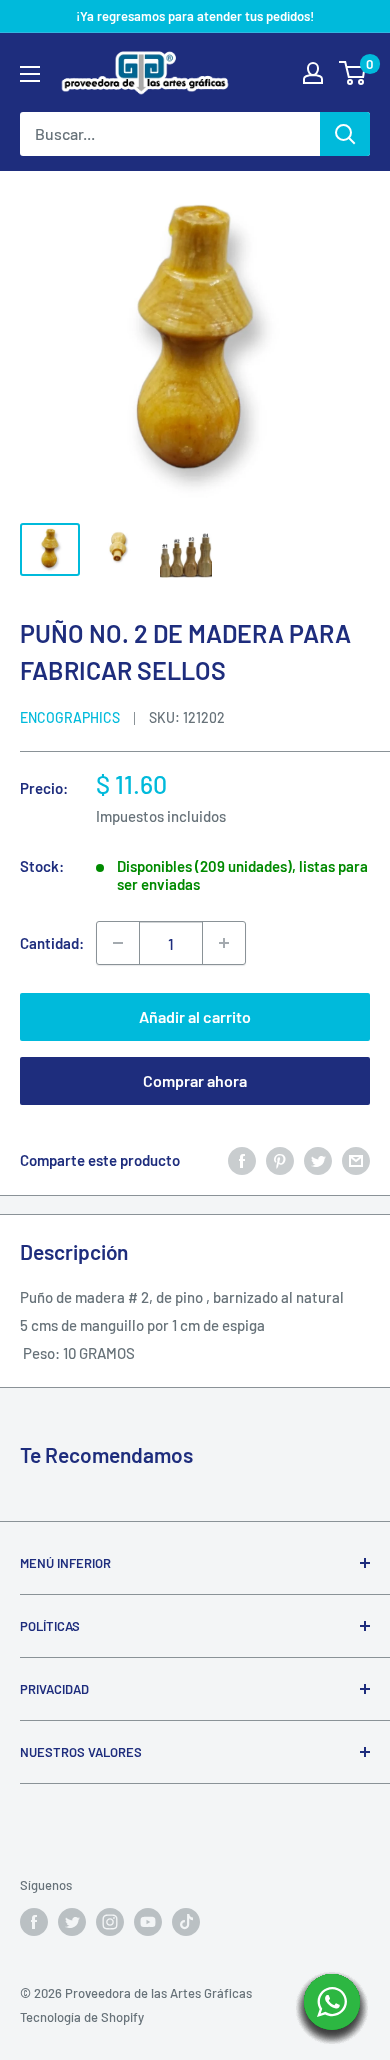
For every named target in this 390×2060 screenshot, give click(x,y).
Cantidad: (52, 943)
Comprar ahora (195, 1080)
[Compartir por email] (356, 1160)
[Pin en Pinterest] (280, 1160)
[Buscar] (345, 134)
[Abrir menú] (30, 74)
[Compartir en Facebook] (242, 1160)
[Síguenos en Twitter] (72, 1922)
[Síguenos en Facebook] (34, 1922)
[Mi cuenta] (313, 73)
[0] (353, 73)
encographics (70, 717)
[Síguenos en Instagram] (110, 1922)
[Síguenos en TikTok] (186, 1922)
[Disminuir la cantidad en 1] (118, 943)
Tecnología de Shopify (82, 2017)
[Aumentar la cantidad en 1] (224, 943)
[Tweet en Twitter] (318, 1160)
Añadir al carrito (195, 1016)
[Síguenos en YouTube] (148, 1922)
